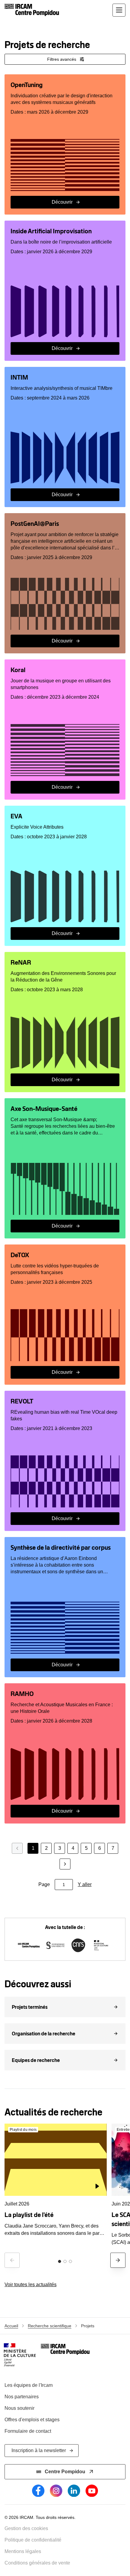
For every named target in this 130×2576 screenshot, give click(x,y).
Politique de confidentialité (33, 2540)
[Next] (118, 2260)
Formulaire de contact (28, 2431)
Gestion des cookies (26, 2528)
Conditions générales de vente (37, 2563)
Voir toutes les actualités (31, 2285)
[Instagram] (56, 2491)
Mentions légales (23, 2551)
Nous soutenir (19, 2408)
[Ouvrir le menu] (119, 10)
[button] (65, 2007)
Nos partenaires (22, 2397)
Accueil (11, 2326)
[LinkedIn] (74, 2491)
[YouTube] (92, 2491)
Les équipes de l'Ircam (29, 2385)
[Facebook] (38, 2491)
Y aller (85, 1884)
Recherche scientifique (50, 2326)
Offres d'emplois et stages (32, 2420)
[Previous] (12, 2260)
